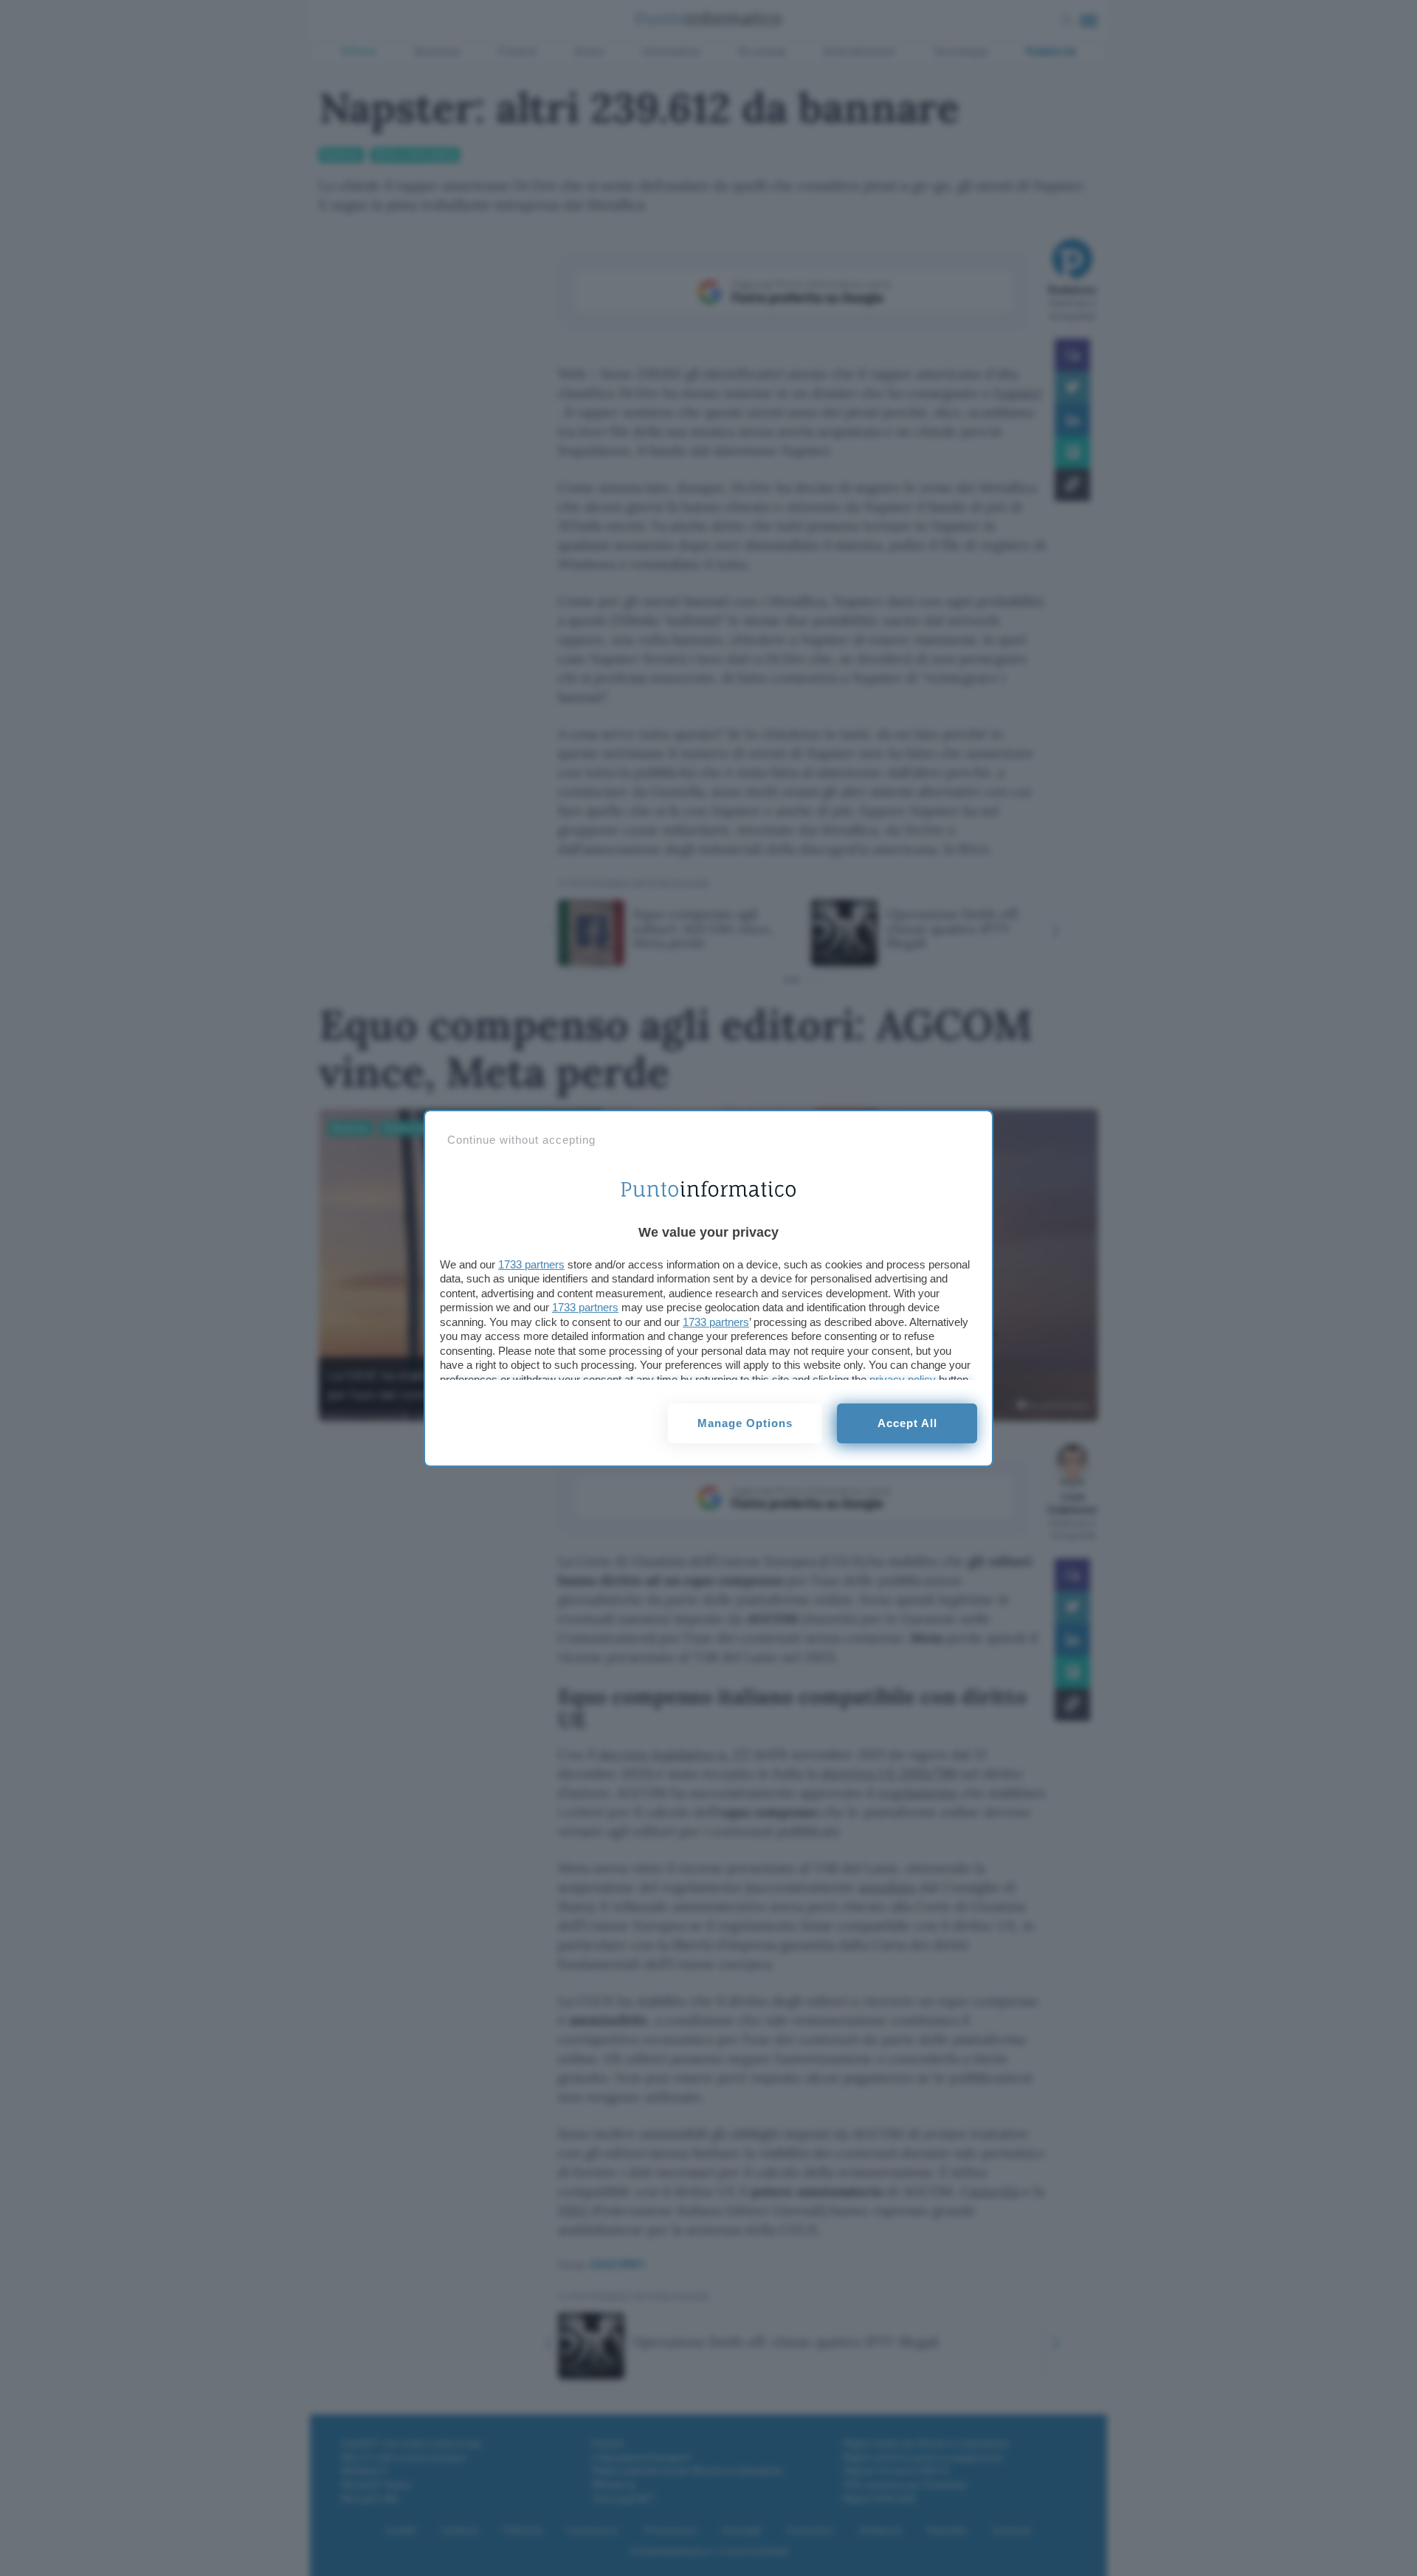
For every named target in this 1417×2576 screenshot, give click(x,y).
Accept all (907, 1423)
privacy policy (903, 1379)
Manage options (745, 1423)
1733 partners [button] (531, 1264)
